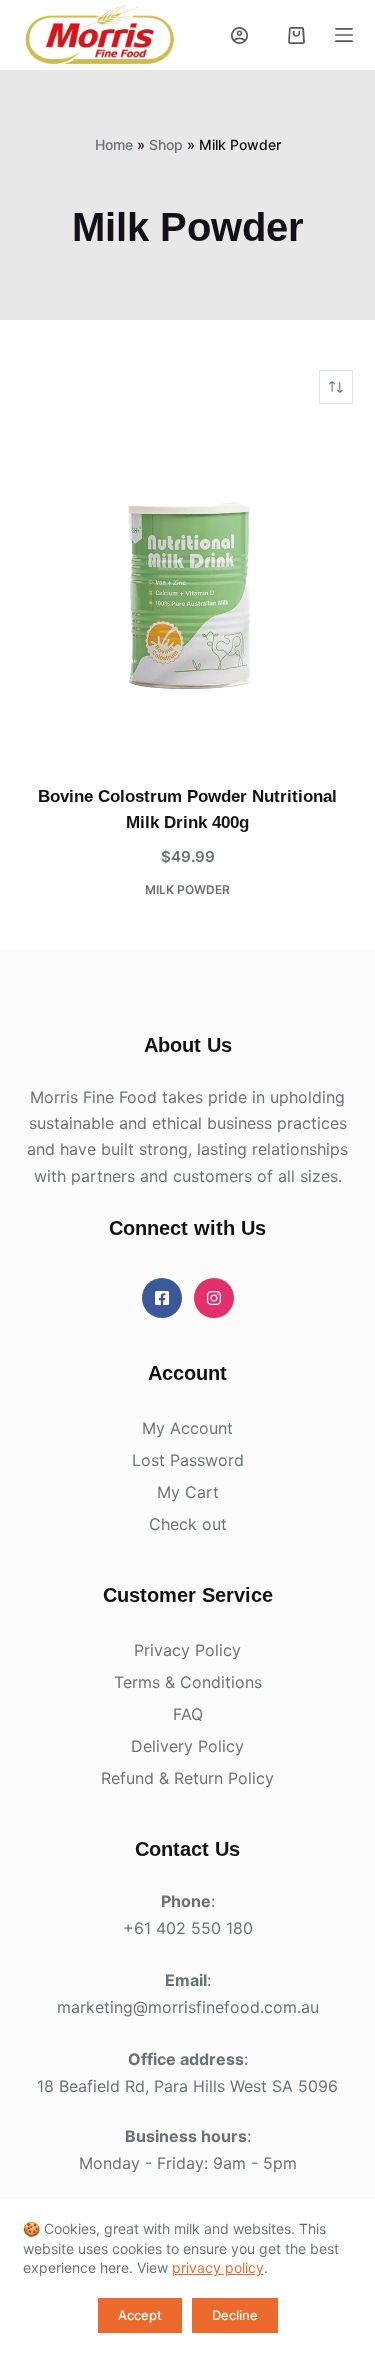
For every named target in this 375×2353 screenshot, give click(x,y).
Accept (140, 2315)
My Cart (188, 1492)
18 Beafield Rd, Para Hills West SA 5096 (187, 2086)
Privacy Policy (187, 1650)
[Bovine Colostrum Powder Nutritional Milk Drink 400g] (188, 594)
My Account (187, 1428)
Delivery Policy (187, 1746)
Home (114, 144)
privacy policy (218, 2267)
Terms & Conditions (188, 1682)
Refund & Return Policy (187, 1778)
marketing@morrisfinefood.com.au (188, 2007)
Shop (166, 144)
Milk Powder (187, 889)
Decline (235, 2315)
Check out (188, 1524)
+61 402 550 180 (188, 1928)
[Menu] (344, 35)
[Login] (239, 35)
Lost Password (188, 1460)
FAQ (188, 1714)
